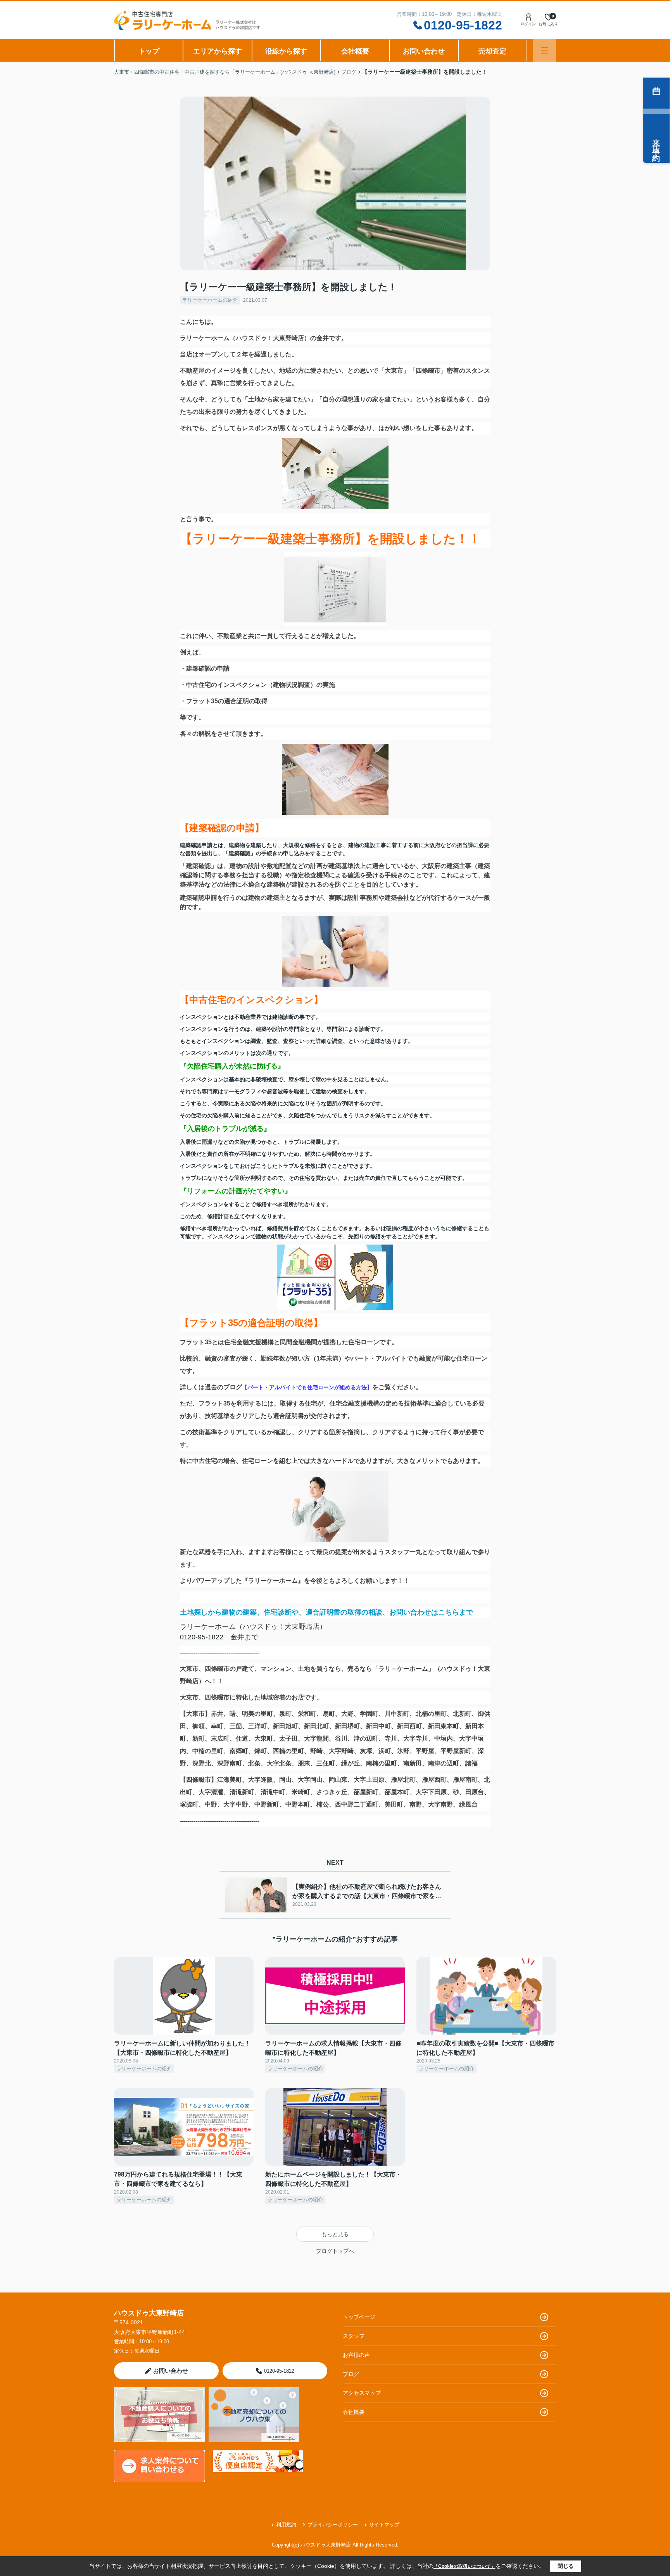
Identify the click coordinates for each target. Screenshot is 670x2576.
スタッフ (354, 2336)
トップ (149, 51)
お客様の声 (356, 2355)
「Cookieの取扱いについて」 (465, 2566)
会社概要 (355, 51)
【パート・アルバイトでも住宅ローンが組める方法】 (307, 1387)
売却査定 (492, 51)
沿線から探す (286, 51)
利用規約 (286, 2525)
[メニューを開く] (545, 50)
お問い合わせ (424, 51)
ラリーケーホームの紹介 (210, 300)
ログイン (528, 24)
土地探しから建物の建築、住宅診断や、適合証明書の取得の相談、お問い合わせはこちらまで (326, 1612)
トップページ (359, 2317)
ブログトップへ (335, 2251)
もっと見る (335, 2234)
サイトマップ (384, 2525)
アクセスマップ (362, 2393)
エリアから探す (218, 51)
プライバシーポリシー (333, 2525)
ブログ (351, 2374)
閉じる (566, 2566)
